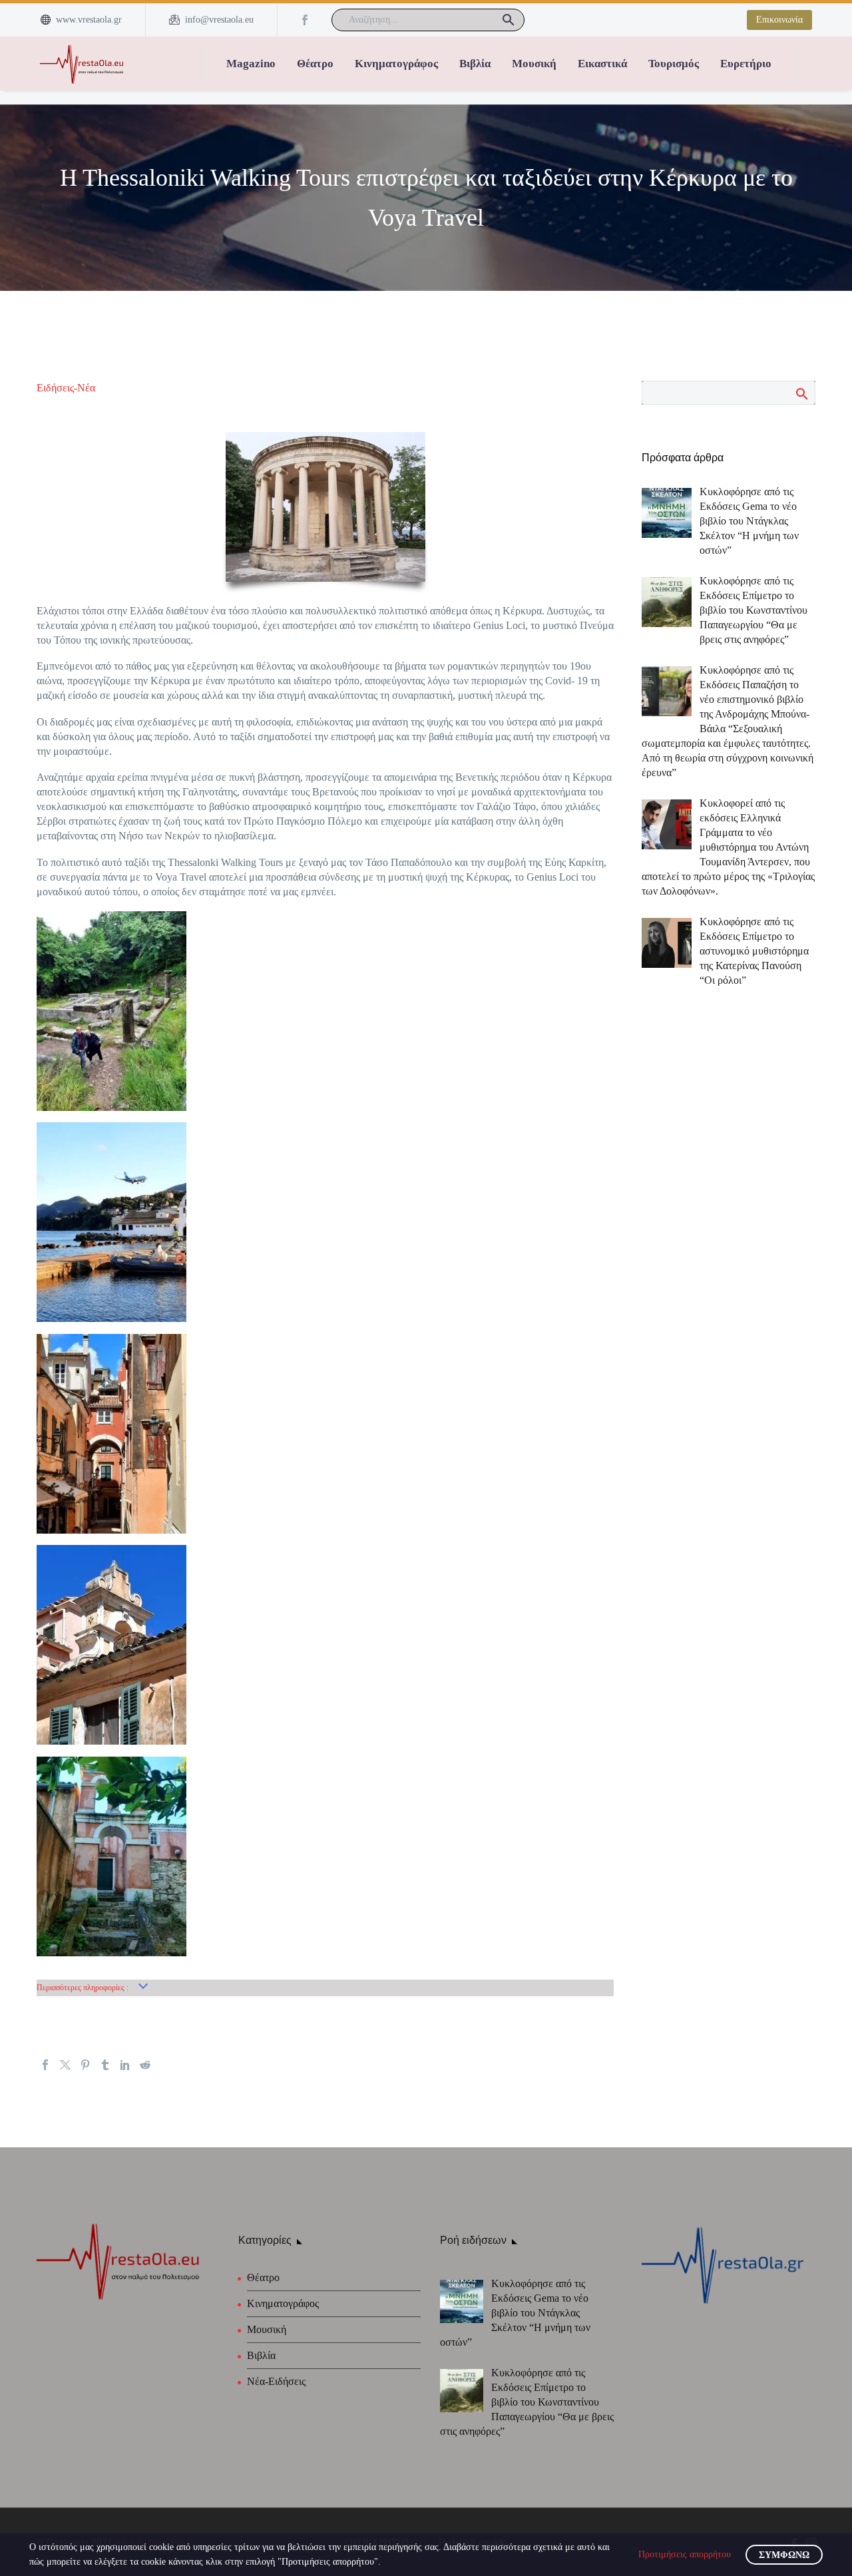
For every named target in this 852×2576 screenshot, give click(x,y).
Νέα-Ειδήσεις (276, 2381)
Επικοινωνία (779, 20)
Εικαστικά (602, 64)
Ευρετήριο (746, 64)
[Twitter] (65, 2065)
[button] (509, 20)
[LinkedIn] (125, 2065)
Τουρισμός (674, 64)
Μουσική (534, 64)
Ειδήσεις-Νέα (66, 388)
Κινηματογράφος (396, 64)
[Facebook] (305, 20)
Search (801, 393)
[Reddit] (145, 2065)
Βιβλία (475, 64)
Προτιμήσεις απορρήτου (685, 2554)
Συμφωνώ (784, 2555)
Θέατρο (315, 64)
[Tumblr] (105, 2065)
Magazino (251, 64)
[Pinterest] (85, 2065)
